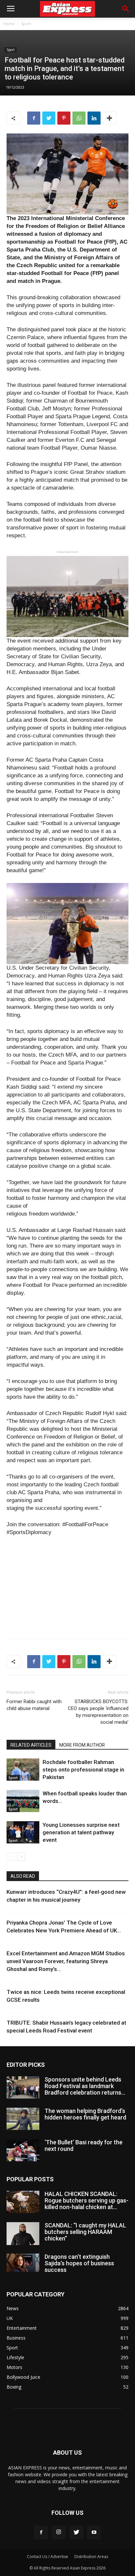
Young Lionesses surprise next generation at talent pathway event (81, 1832)
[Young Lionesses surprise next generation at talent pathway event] (23, 1833)
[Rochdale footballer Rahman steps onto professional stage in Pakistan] (23, 1770)
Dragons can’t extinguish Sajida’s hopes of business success (79, 2263)
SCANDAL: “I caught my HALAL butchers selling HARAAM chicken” (85, 2232)
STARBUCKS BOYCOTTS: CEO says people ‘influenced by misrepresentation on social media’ (98, 1712)
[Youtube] (94, 2533)
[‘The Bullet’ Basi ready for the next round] (23, 2150)
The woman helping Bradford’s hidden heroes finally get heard (85, 2114)
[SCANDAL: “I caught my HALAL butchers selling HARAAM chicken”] (23, 2234)
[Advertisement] (67, 1586)
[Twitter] (76, 2533)
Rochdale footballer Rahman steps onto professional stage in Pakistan (83, 1770)
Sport (26, 24)
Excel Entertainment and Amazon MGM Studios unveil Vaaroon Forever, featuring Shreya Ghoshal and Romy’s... (66, 1961)
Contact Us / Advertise (48, 2557)
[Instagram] (59, 2533)
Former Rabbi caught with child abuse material (34, 1705)
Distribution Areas (91, 2557)
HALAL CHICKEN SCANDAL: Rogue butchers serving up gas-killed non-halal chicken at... (87, 2200)
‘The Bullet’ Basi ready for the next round (84, 2145)
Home (9, 24)
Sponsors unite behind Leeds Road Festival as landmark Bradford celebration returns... (85, 2086)
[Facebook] (41, 2533)
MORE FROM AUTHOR (82, 1745)
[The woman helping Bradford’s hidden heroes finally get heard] (23, 2119)
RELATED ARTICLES (31, 1745)
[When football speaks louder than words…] (23, 1801)
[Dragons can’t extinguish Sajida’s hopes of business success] (23, 2263)
